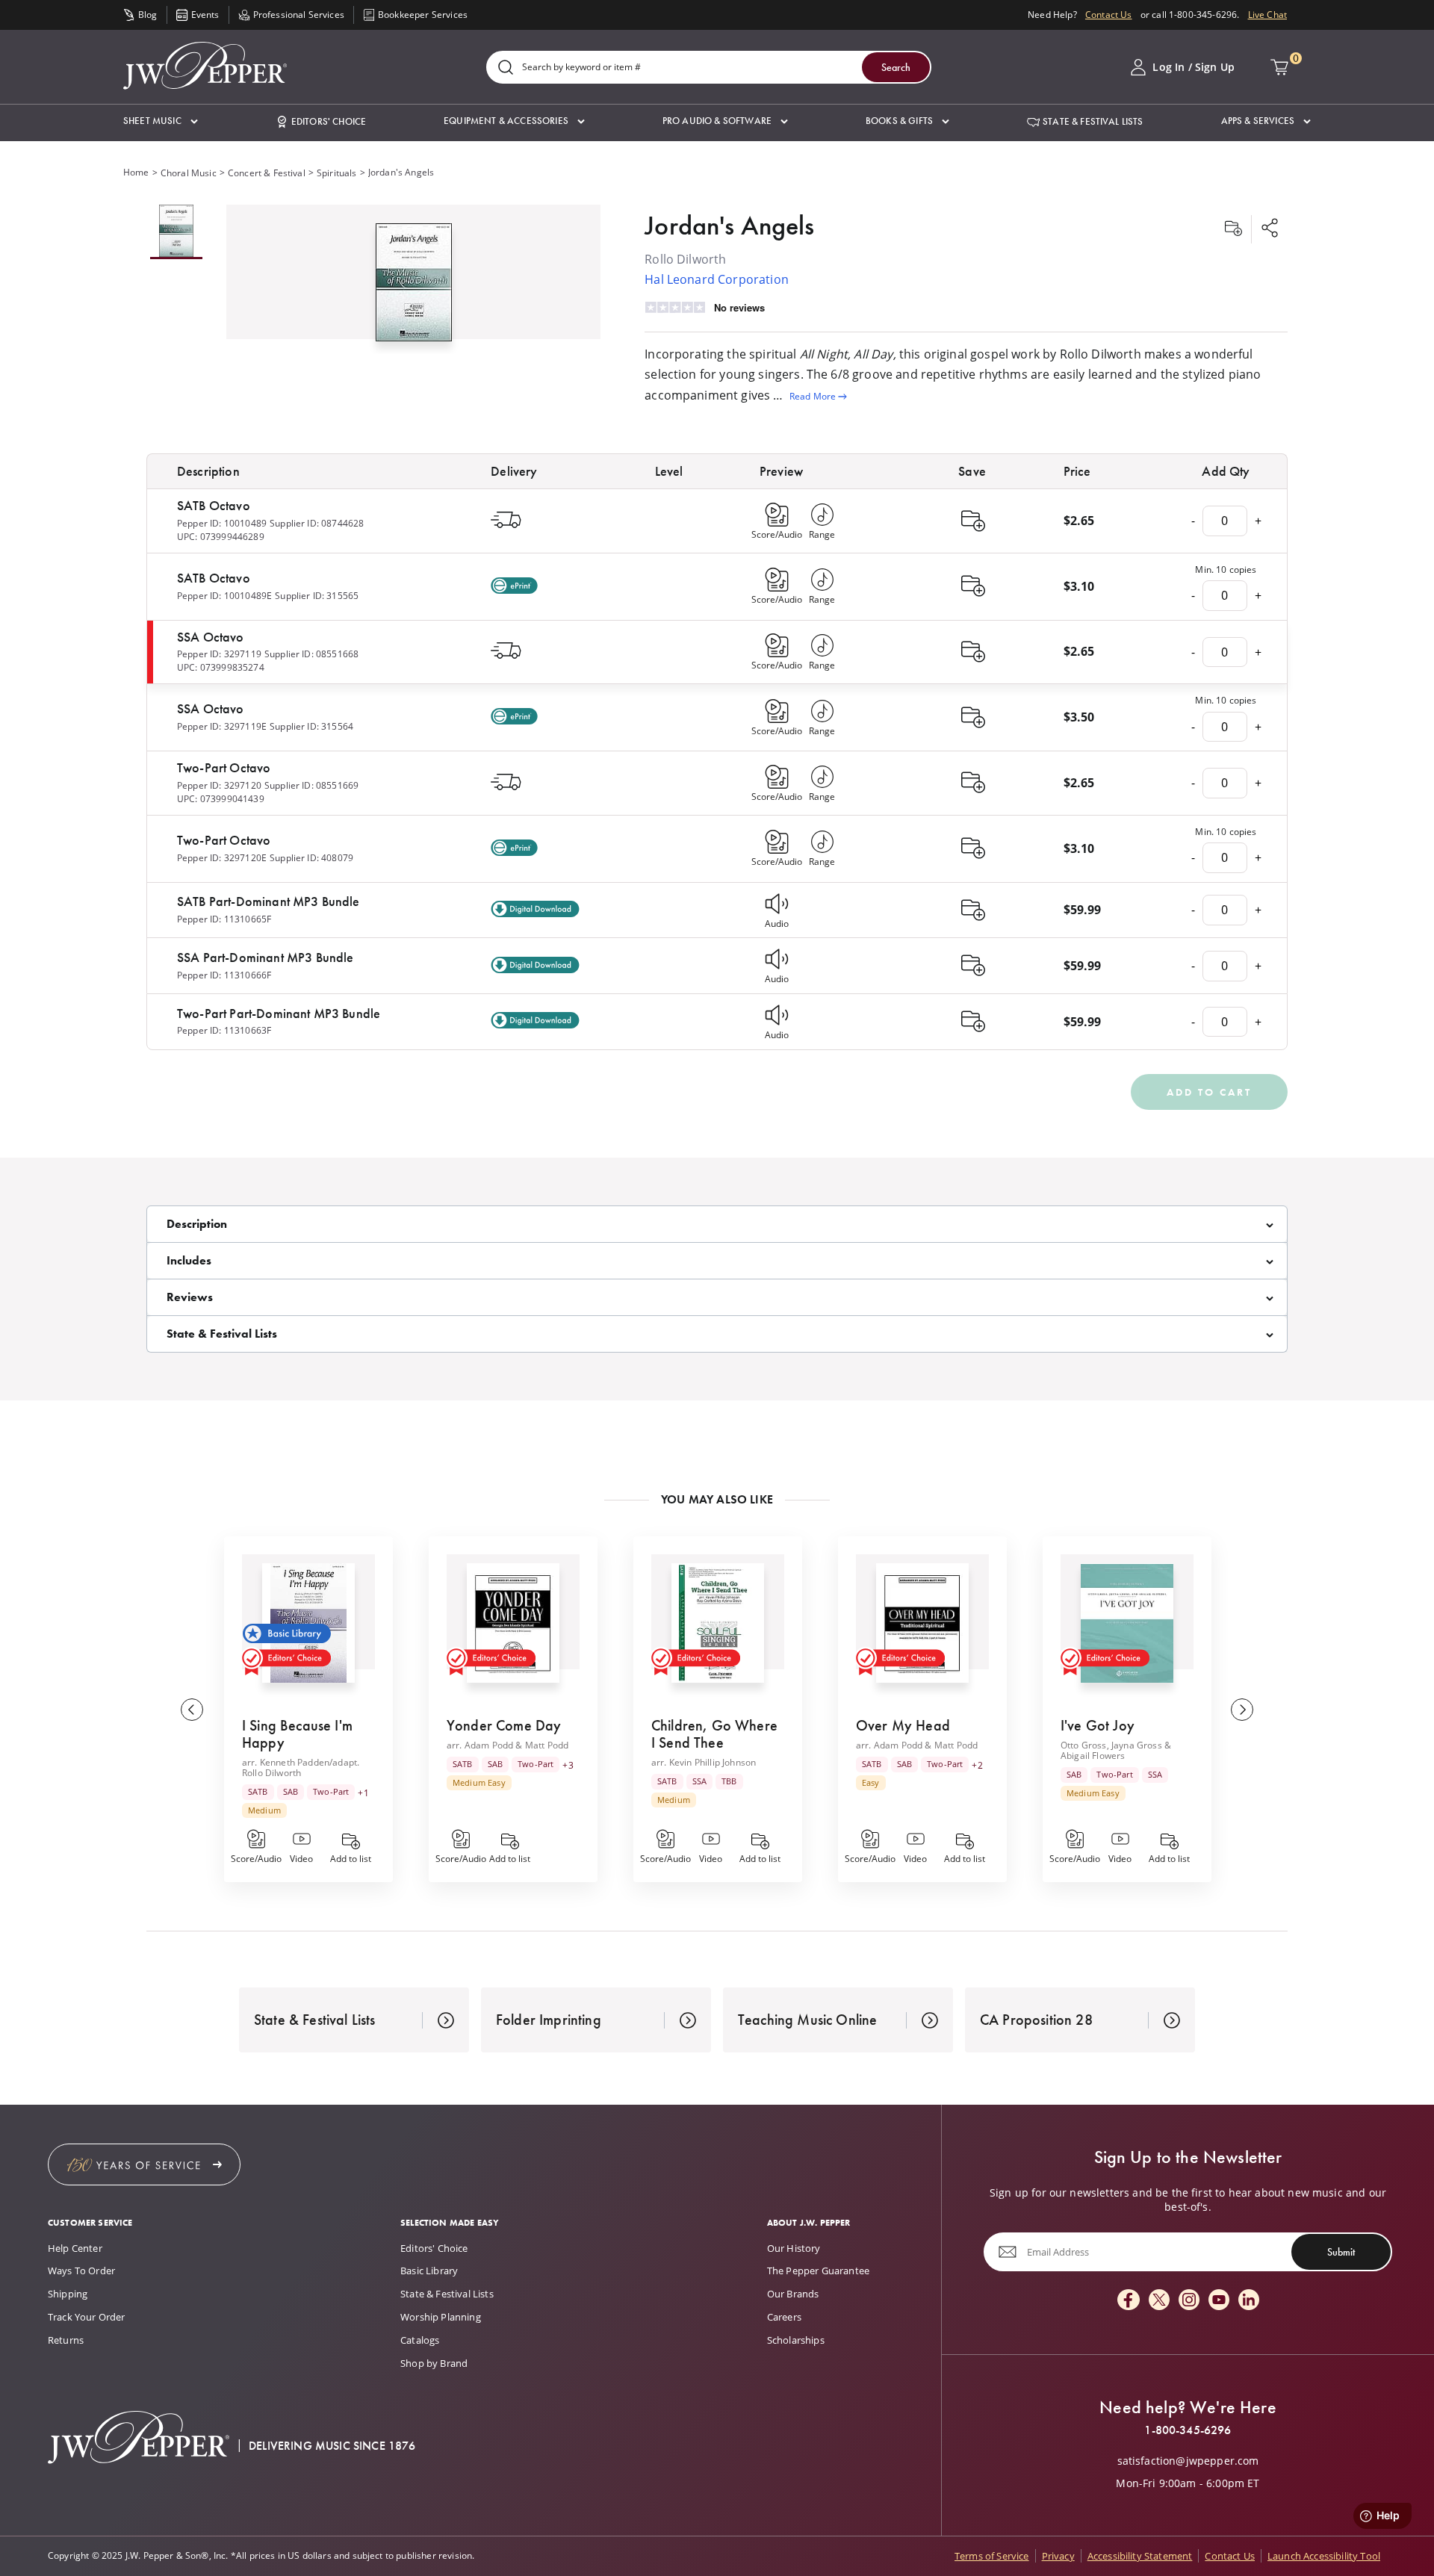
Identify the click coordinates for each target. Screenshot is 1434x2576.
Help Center (75, 2248)
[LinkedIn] (1249, 2301)
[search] (506, 68)
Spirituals (337, 173)
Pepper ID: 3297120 (219, 785)
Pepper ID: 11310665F (224, 919)
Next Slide (1242, 1710)
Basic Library (429, 2271)
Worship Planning (441, 2317)
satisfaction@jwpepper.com (1188, 2461)
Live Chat (1267, 15)
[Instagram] (1189, 2301)
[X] (1159, 2301)
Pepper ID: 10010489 (222, 523)
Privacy (1058, 2556)
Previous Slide (192, 1710)
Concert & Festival (267, 173)
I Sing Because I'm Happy (297, 1734)
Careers (784, 2317)
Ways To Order (81, 2271)
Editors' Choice (434, 2248)
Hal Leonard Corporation (717, 279)
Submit (1341, 2252)
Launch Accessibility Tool (1324, 2556)
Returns (66, 2340)
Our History (794, 2248)
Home (136, 172)
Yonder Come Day (504, 1725)
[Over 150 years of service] (144, 2164)
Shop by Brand (434, 2363)
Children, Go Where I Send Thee (714, 1734)
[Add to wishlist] (1233, 229)
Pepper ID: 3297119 (219, 654)
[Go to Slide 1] (176, 232)
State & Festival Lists (447, 2294)
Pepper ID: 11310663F (224, 1030)
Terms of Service (992, 2556)
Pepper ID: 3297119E (222, 726)
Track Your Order (87, 2317)
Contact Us (1109, 15)
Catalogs (420, 2340)
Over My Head (903, 1725)
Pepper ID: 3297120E (222, 858)
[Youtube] (1219, 2301)
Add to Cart (1209, 1092)
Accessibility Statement (1140, 2556)
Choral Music (189, 173)
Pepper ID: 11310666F (224, 975)
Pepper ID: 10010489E (224, 596)
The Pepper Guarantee (818, 2271)
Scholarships (796, 2340)
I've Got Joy (1098, 1725)
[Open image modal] (414, 288)
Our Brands (793, 2294)
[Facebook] (1129, 2301)
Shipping (68, 2294)
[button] (161, 121)
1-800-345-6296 (1188, 2430)
